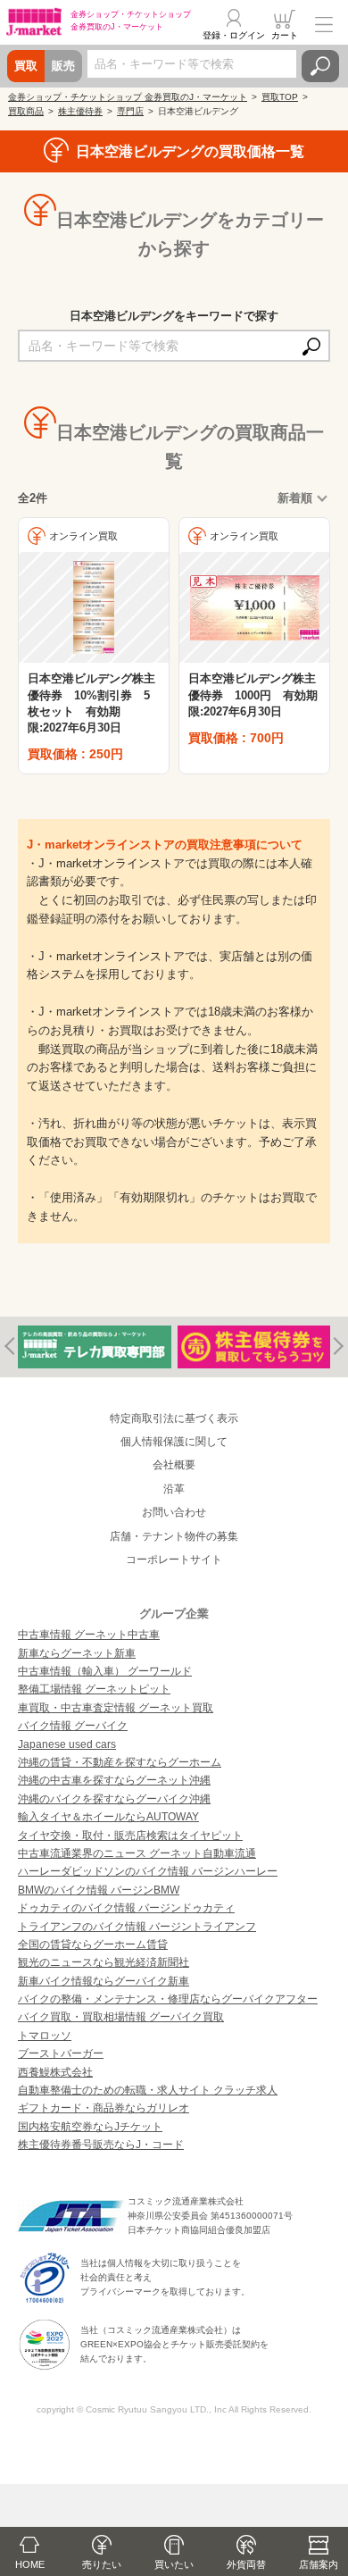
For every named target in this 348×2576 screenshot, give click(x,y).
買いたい (174, 2564)
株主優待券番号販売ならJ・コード (101, 2145)
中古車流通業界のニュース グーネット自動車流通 (137, 1853)
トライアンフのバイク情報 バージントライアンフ (137, 1927)
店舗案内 (319, 2564)
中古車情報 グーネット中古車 (89, 1635)
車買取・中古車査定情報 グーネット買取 (116, 1708)
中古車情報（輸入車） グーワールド (105, 1671)
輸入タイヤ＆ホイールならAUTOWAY (108, 1817)
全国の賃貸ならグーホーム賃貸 (93, 1945)
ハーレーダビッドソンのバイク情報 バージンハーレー (148, 1871)
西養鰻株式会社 (55, 2072)
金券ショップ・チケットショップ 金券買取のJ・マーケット (128, 97)
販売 (63, 66)
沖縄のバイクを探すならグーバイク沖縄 (114, 1799)
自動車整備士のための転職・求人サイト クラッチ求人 (148, 2090)
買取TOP (280, 97)
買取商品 (26, 111)
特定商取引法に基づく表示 (174, 1418)
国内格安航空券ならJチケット (90, 2127)
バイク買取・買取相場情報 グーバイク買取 (121, 2017)
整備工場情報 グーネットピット (94, 1689)
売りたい (102, 2564)
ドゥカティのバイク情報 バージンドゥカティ (126, 1908)
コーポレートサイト (174, 1560)
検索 (320, 66)
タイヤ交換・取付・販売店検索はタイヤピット (130, 1836)
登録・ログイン (234, 35)
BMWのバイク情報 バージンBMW (99, 1890)
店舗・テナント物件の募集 (174, 1536)
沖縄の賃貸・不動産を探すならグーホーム (120, 1762)
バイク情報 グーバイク (73, 1726)
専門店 (130, 111)
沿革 (174, 1489)
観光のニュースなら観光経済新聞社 (104, 1962)
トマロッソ (45, 2036)
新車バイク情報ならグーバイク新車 (104, 1981)
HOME (30, 2564)
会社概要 (174, 1465)
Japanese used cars (67, 1744)
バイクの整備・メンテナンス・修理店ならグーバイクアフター (168, 1999)
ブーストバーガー (61, 2053)
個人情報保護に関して (174, 1442)
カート (285, 35)
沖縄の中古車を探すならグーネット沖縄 (114, 1780)
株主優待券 (80, 111)
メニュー (324, 24)
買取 (26, 66)
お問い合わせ (174, 1512)
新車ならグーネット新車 (77, 1653)
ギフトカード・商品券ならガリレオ (104, 2108)
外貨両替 (246, 2564)
